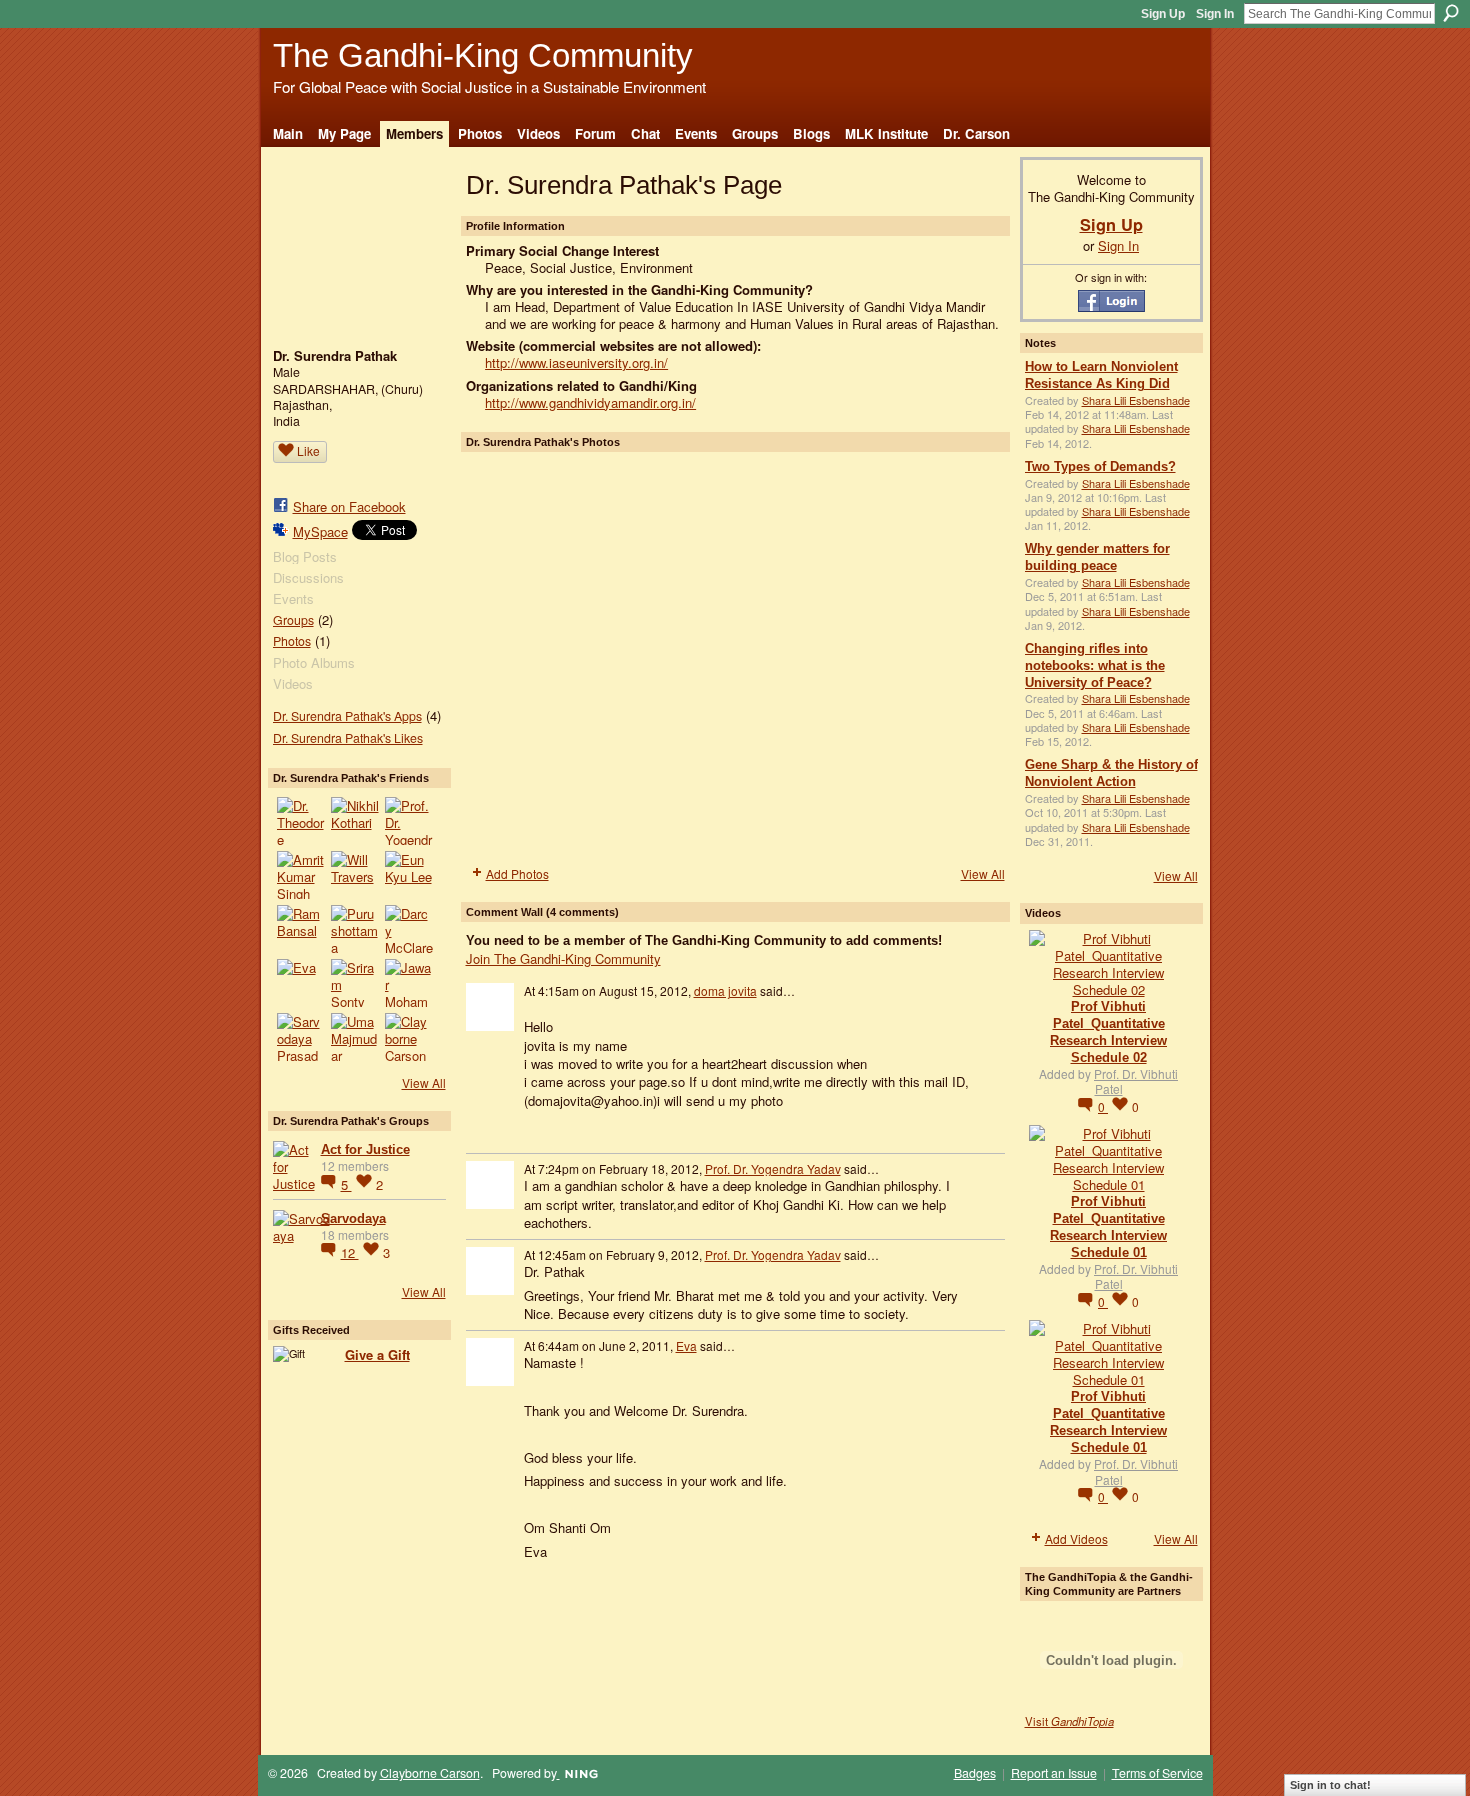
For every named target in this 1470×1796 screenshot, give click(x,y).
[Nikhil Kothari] (355, 821)
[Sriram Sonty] (355, 983)
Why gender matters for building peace (1097, 557)
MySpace (320, 531)
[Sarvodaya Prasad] (301, 1037)
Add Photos (517, 873)
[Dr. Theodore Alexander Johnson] (301, 821)
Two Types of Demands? (1100, 466)
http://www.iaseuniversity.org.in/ (576, 362)
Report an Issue (1054, 1773)
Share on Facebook (349, 506)
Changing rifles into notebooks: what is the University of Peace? (1095, 665)
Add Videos (1076, 1538)
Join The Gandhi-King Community (563, 958)
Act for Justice (365, 1149)
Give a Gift (377, 1354)
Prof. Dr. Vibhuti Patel (1136, 1081)
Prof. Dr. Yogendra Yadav (773, 1168)
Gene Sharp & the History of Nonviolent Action (1111, 773)
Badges (975, 1773)
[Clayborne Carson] (409, 1037)
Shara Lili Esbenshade (1136, 400)
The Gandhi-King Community (483, 55)
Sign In (1215, 14)
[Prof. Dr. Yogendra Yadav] (409, 821)
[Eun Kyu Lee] (409, 875)
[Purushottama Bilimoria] (355, 929)
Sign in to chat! (1330, 1785)
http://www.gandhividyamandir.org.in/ (590, 402)
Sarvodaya (353, 1218)
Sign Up (1163, 14)
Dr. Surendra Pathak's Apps (347, 716)
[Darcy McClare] (409, 929)
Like (308, 450)
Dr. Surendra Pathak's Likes (348, 738)
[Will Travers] (355, 875)
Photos (292, 641)
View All (424, 1082)
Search (1451, 13)
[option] (735, 657)
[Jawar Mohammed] (409, 983)
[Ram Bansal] (301, 929)
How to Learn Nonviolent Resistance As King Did (1101, 375)
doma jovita (725, 990)
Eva (686, 1345)
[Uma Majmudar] (355, 1037)
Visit (1069, 1721)
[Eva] (301, 983)
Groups (293, 620)
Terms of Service (1157, 1773)
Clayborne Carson (430, 1773)
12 (350, 1252)
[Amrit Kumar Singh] (301, 875)
